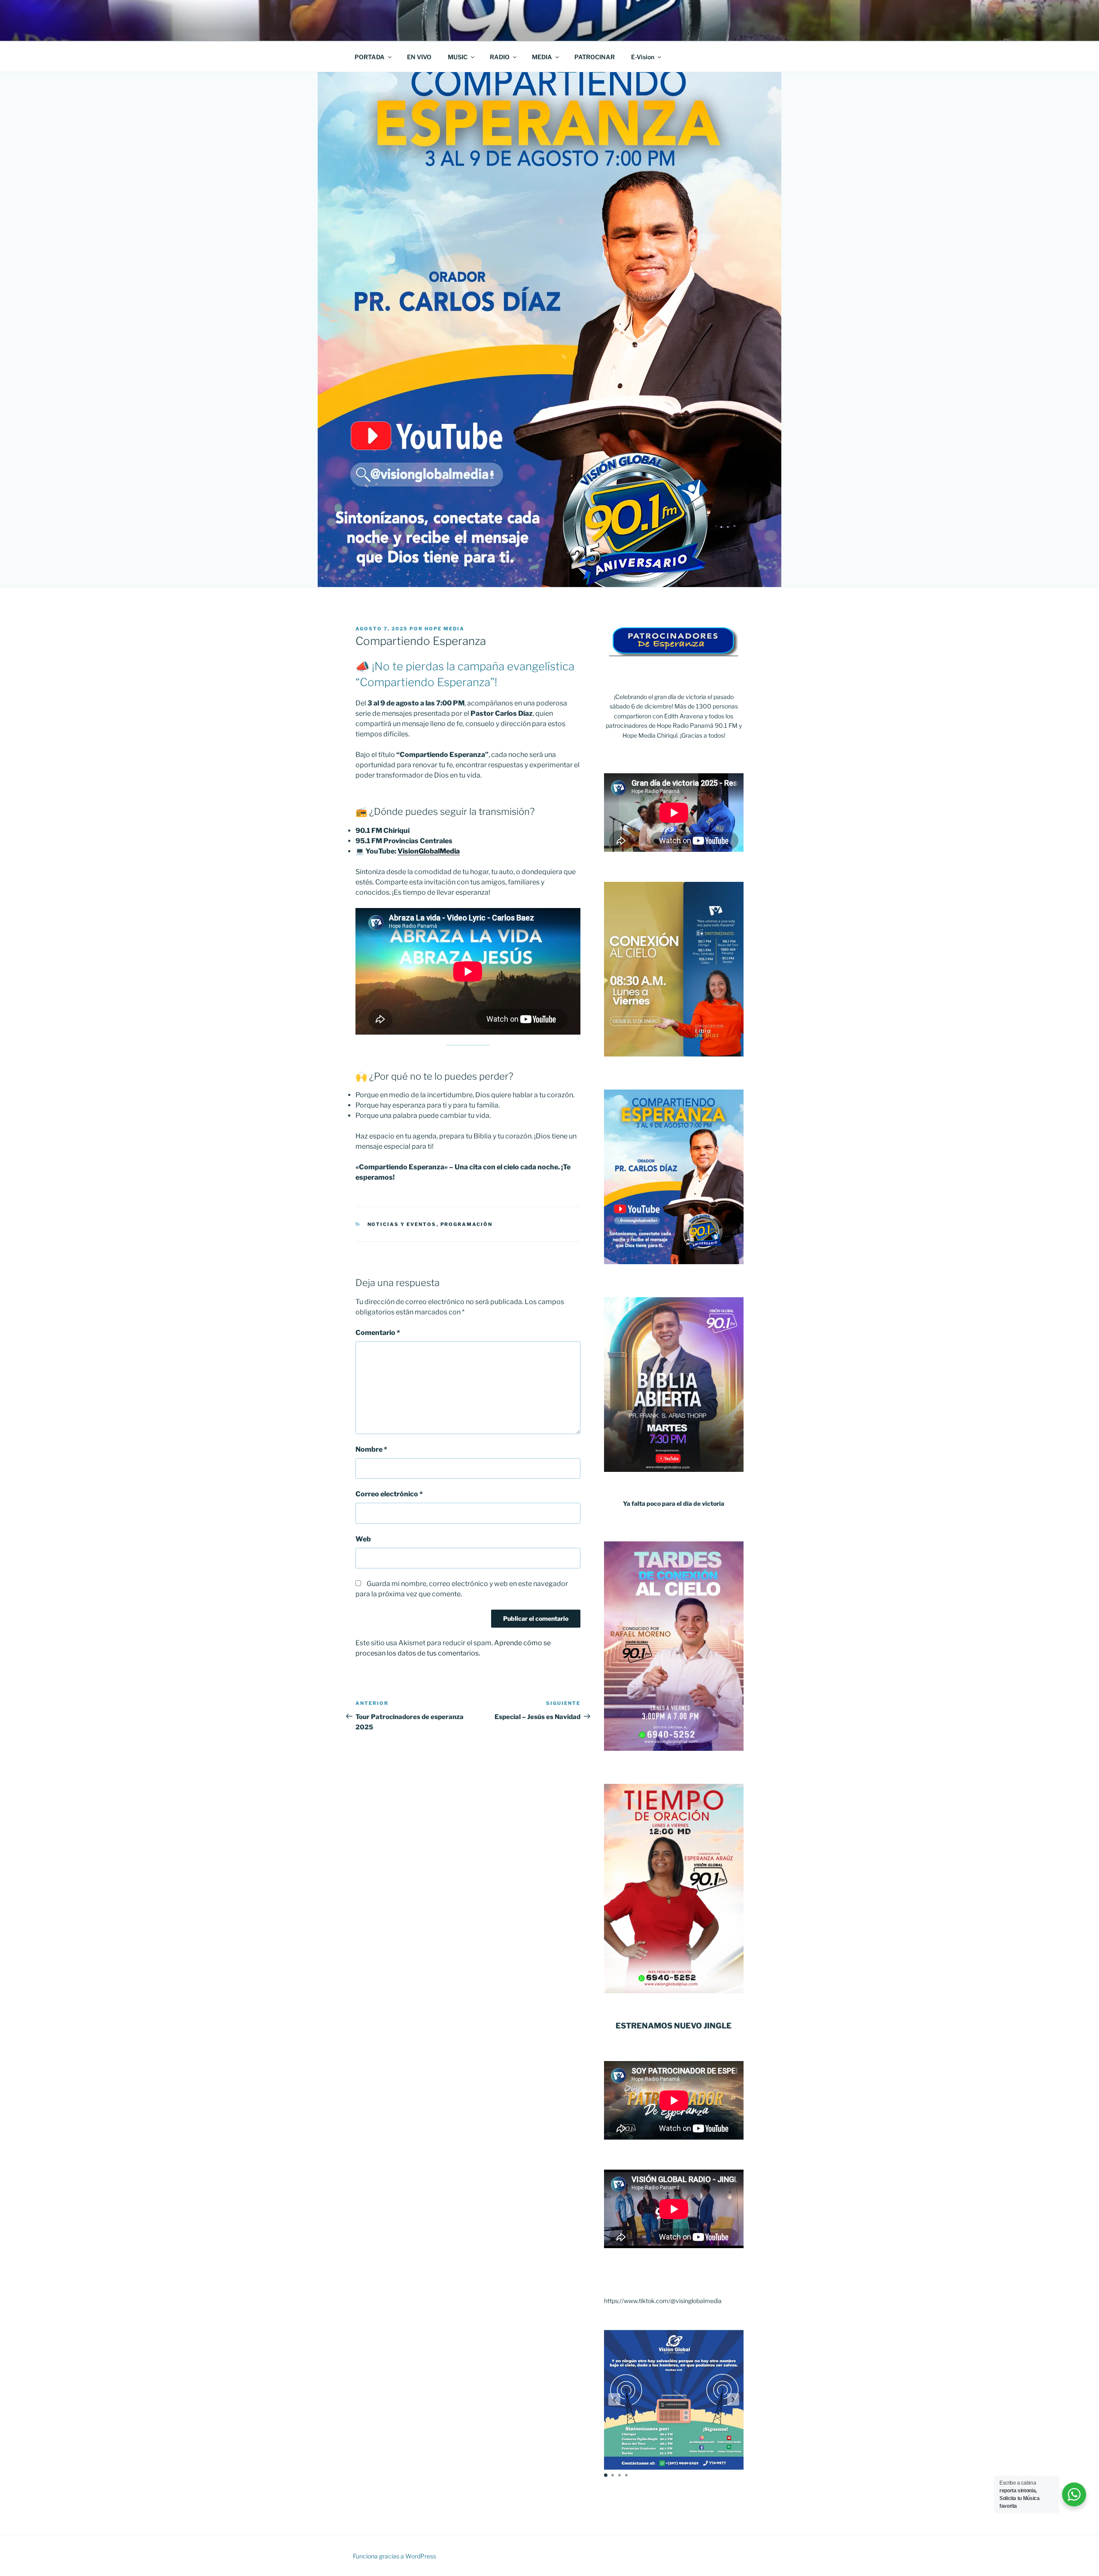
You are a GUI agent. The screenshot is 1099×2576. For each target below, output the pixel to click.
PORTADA (370, 57)
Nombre (371, 1449)
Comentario (378, 1333)
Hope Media (445, 629)
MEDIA (542, 57)
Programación (467, 1224)
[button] (614, 2400)
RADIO (500, 57)
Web (363, 1539)
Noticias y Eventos (402, 1224)
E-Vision (643, 57)
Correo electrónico (389, 1494)
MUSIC (458, 57)
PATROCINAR (595, 57)
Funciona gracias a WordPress (395, 2556)
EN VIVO (419, 57)
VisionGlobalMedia (429, 851)
